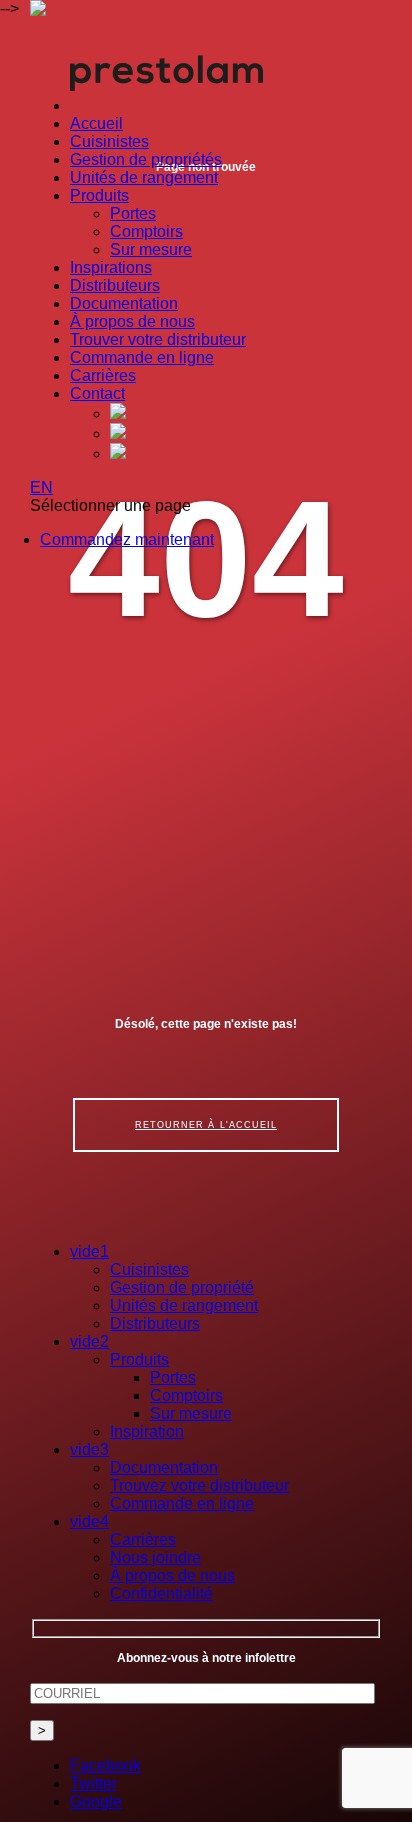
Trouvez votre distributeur (199, 1485)
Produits (99, 195)
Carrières (103, 375)
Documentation (124, 303)
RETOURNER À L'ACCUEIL (206, 1125)
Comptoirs (146, 231)
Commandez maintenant (127, 539)
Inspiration (147, 1431)
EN (41, 487)
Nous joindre (155, 1557)
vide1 (89, 1251)
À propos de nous (132, 321)
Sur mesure (151, 249)
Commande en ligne (142, 357)
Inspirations (111, 267)
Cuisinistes (109, 141)
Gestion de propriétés (146, 159)
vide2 (89, 1341)
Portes (133, 213)
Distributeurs (115, 285)
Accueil (96, 123)
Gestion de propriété (182, 1287)
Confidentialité (161, 1593)
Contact (97, 393)
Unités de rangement (144, 177)
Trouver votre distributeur (158, 339)
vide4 (89, 1521)
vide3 (89, 1449)
